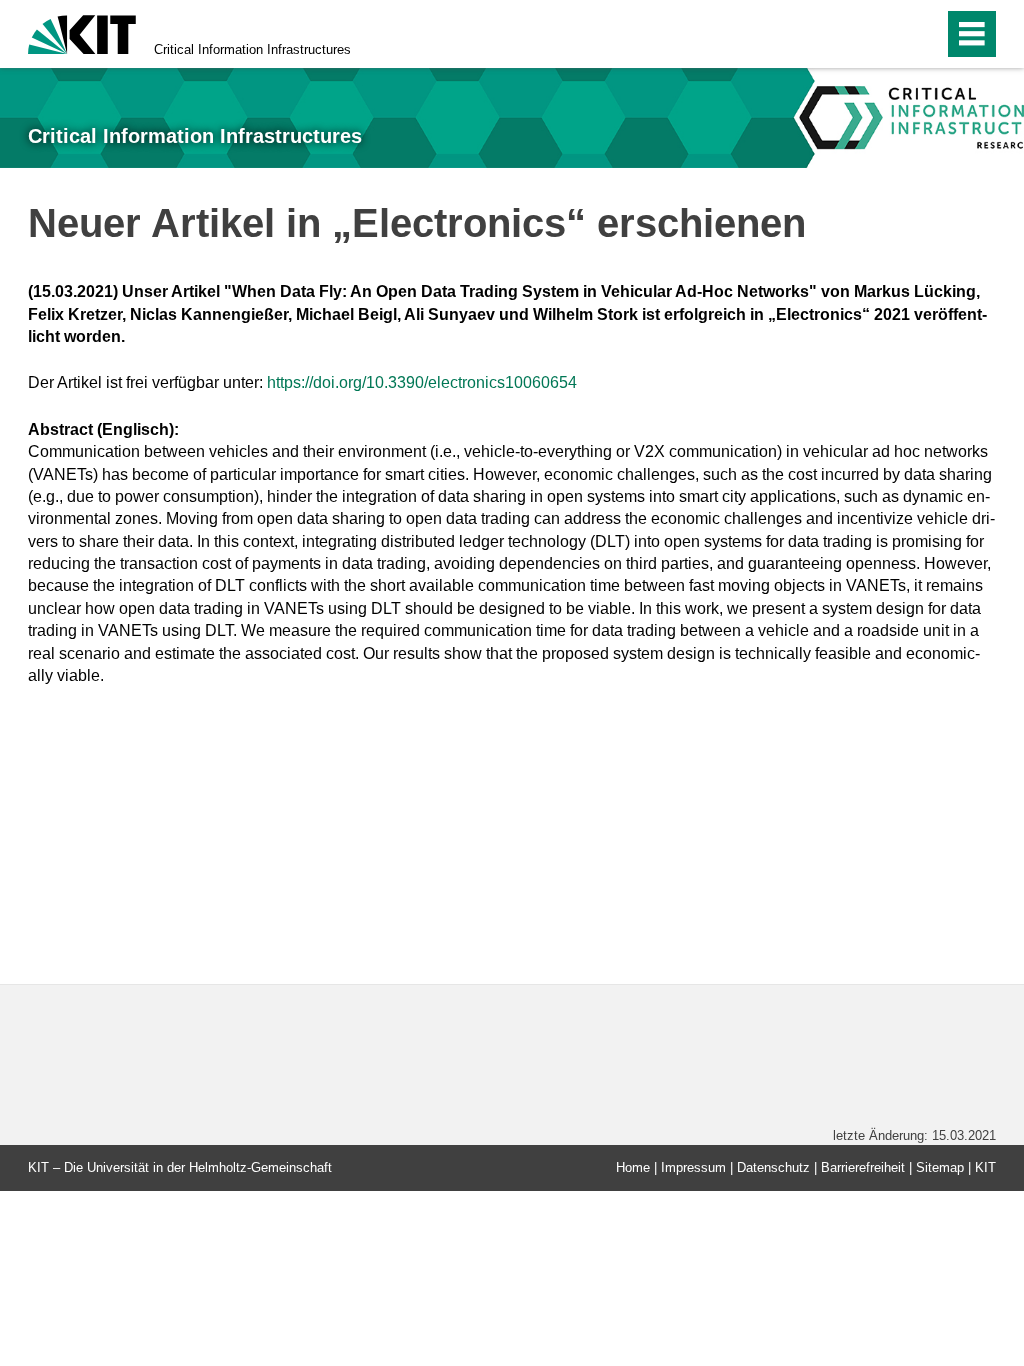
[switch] (885, 34)
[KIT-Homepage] (82, 32)
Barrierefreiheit (863, 1167)
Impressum (693, 1167)
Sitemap (940, 1167)
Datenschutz (773, 1167)
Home (633, 1167)
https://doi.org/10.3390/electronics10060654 (422, 382)
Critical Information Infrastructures (252, 49)
